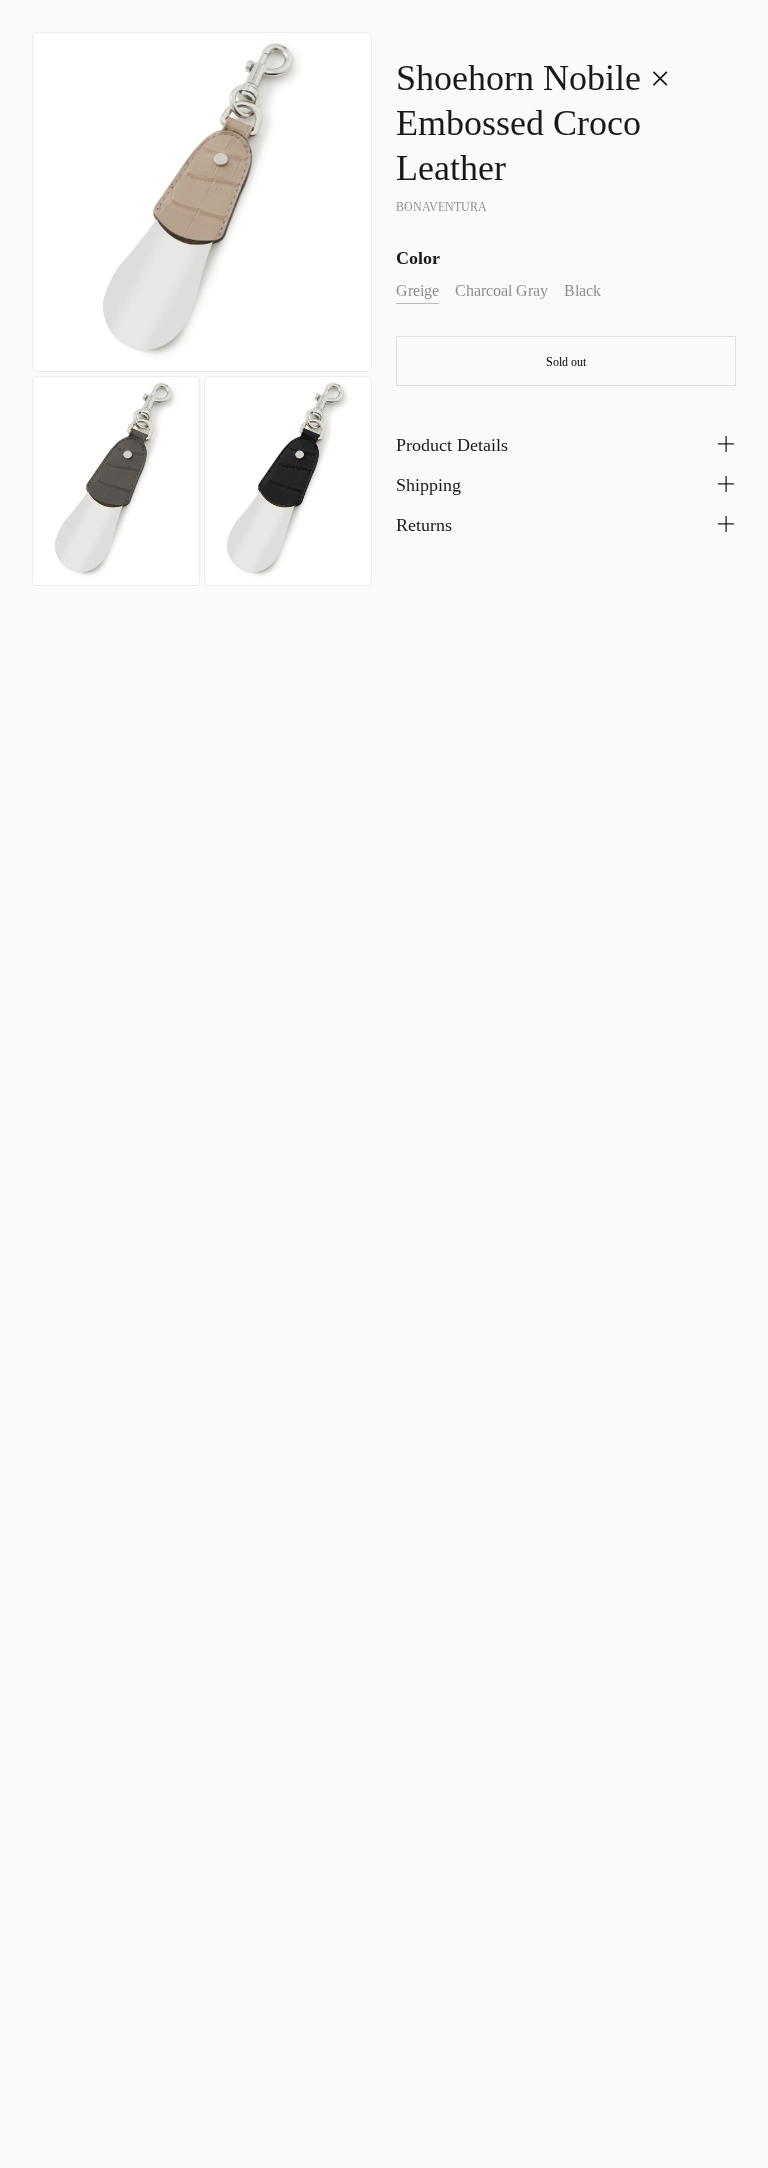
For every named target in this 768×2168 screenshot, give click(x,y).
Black (582, 290)
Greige (417, 290)
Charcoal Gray (501, 290)
